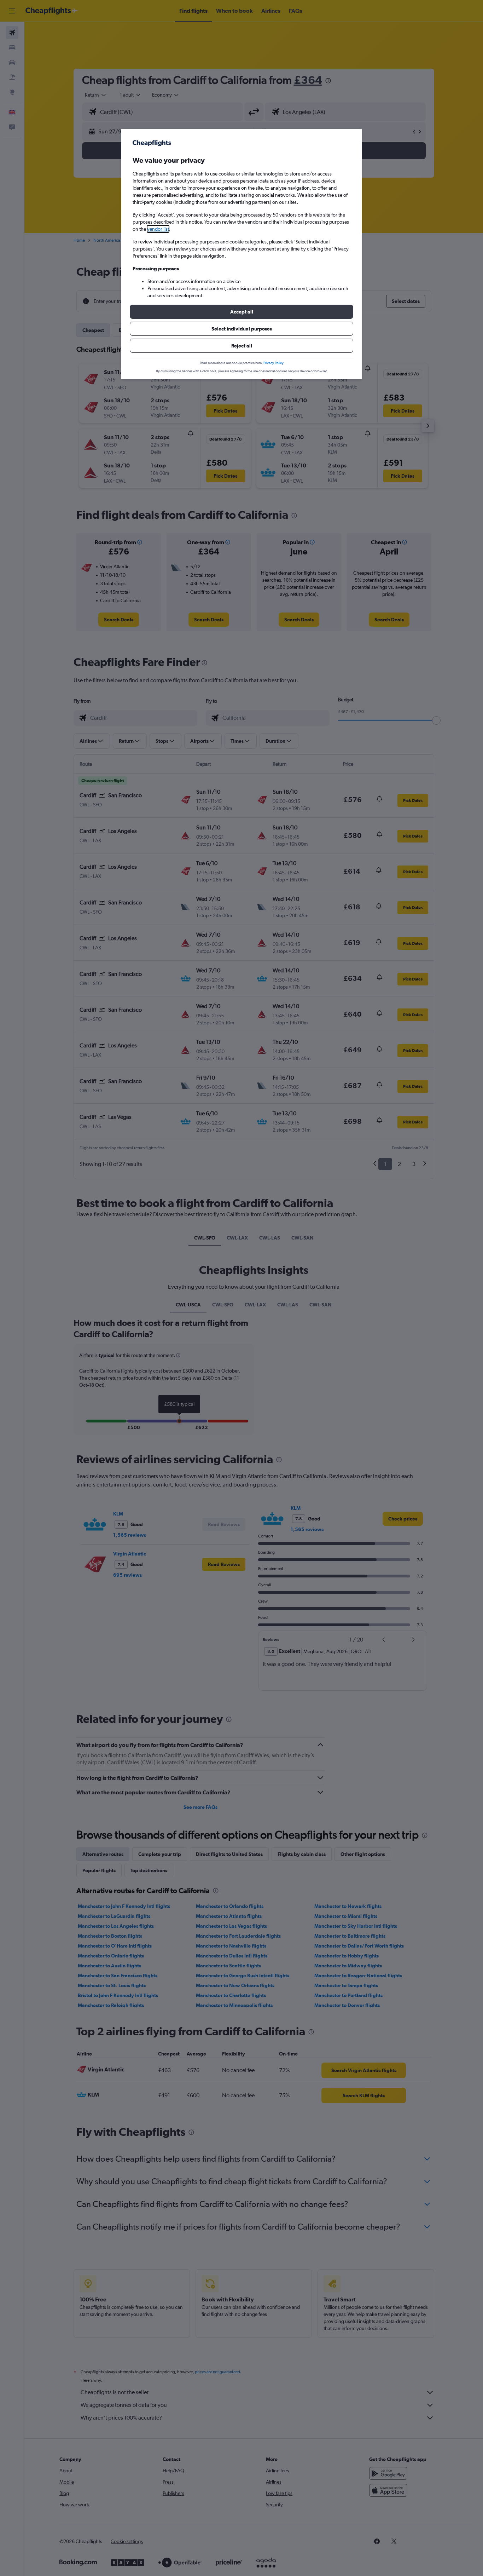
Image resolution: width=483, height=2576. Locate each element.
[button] (241, 312)
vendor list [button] (158, 229)
